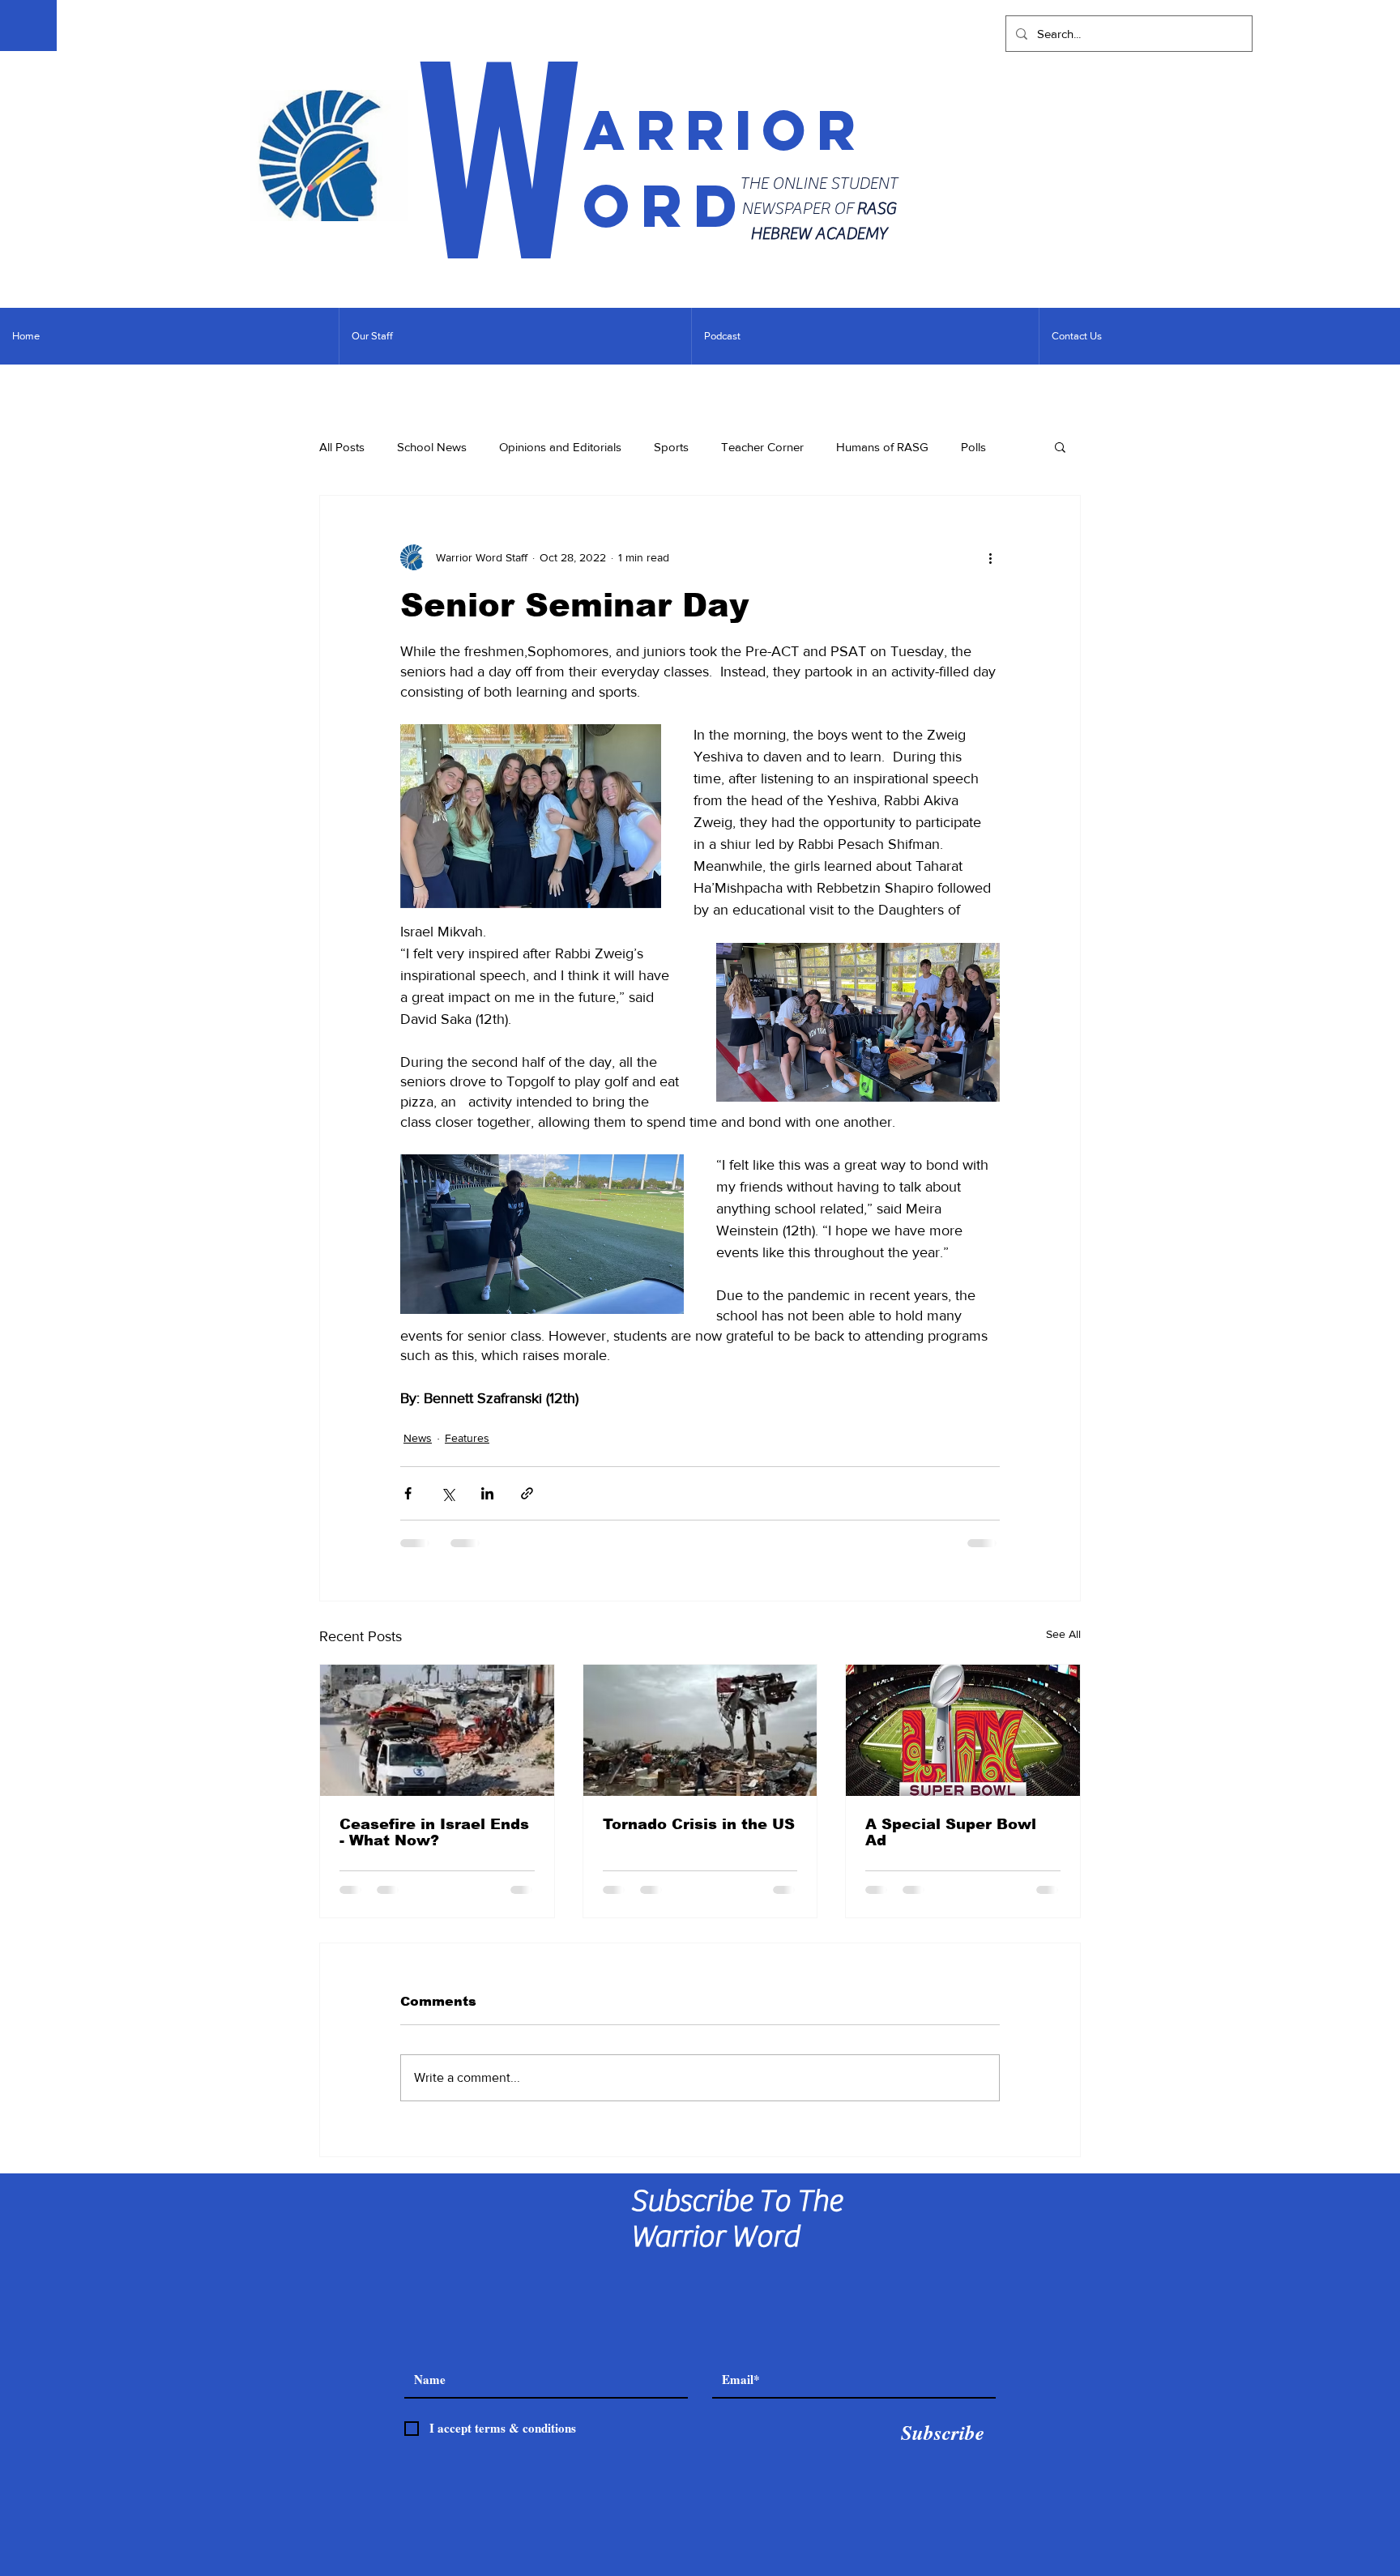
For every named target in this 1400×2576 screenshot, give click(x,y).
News (418, 1438)
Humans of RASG (882, 447)
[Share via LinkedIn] (487, 1493)
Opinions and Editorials (560, 447)
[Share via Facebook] (408, 1493)
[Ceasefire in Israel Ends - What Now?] (437, 1730)
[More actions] (990, 557)
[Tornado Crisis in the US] (700, 1730)
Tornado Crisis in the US (699, 1824)
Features (467, 1438)
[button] (1060, 446)
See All (1063, 1634)
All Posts (342, 447)
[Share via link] (527, 1493)
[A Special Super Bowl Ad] (963, 1730)
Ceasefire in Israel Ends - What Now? (434, 1832)
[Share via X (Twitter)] (448, 1493)
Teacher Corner (762, 447)
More (975, 447)
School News (432, 447)
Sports (671, 447)
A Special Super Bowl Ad (951, 1832)
